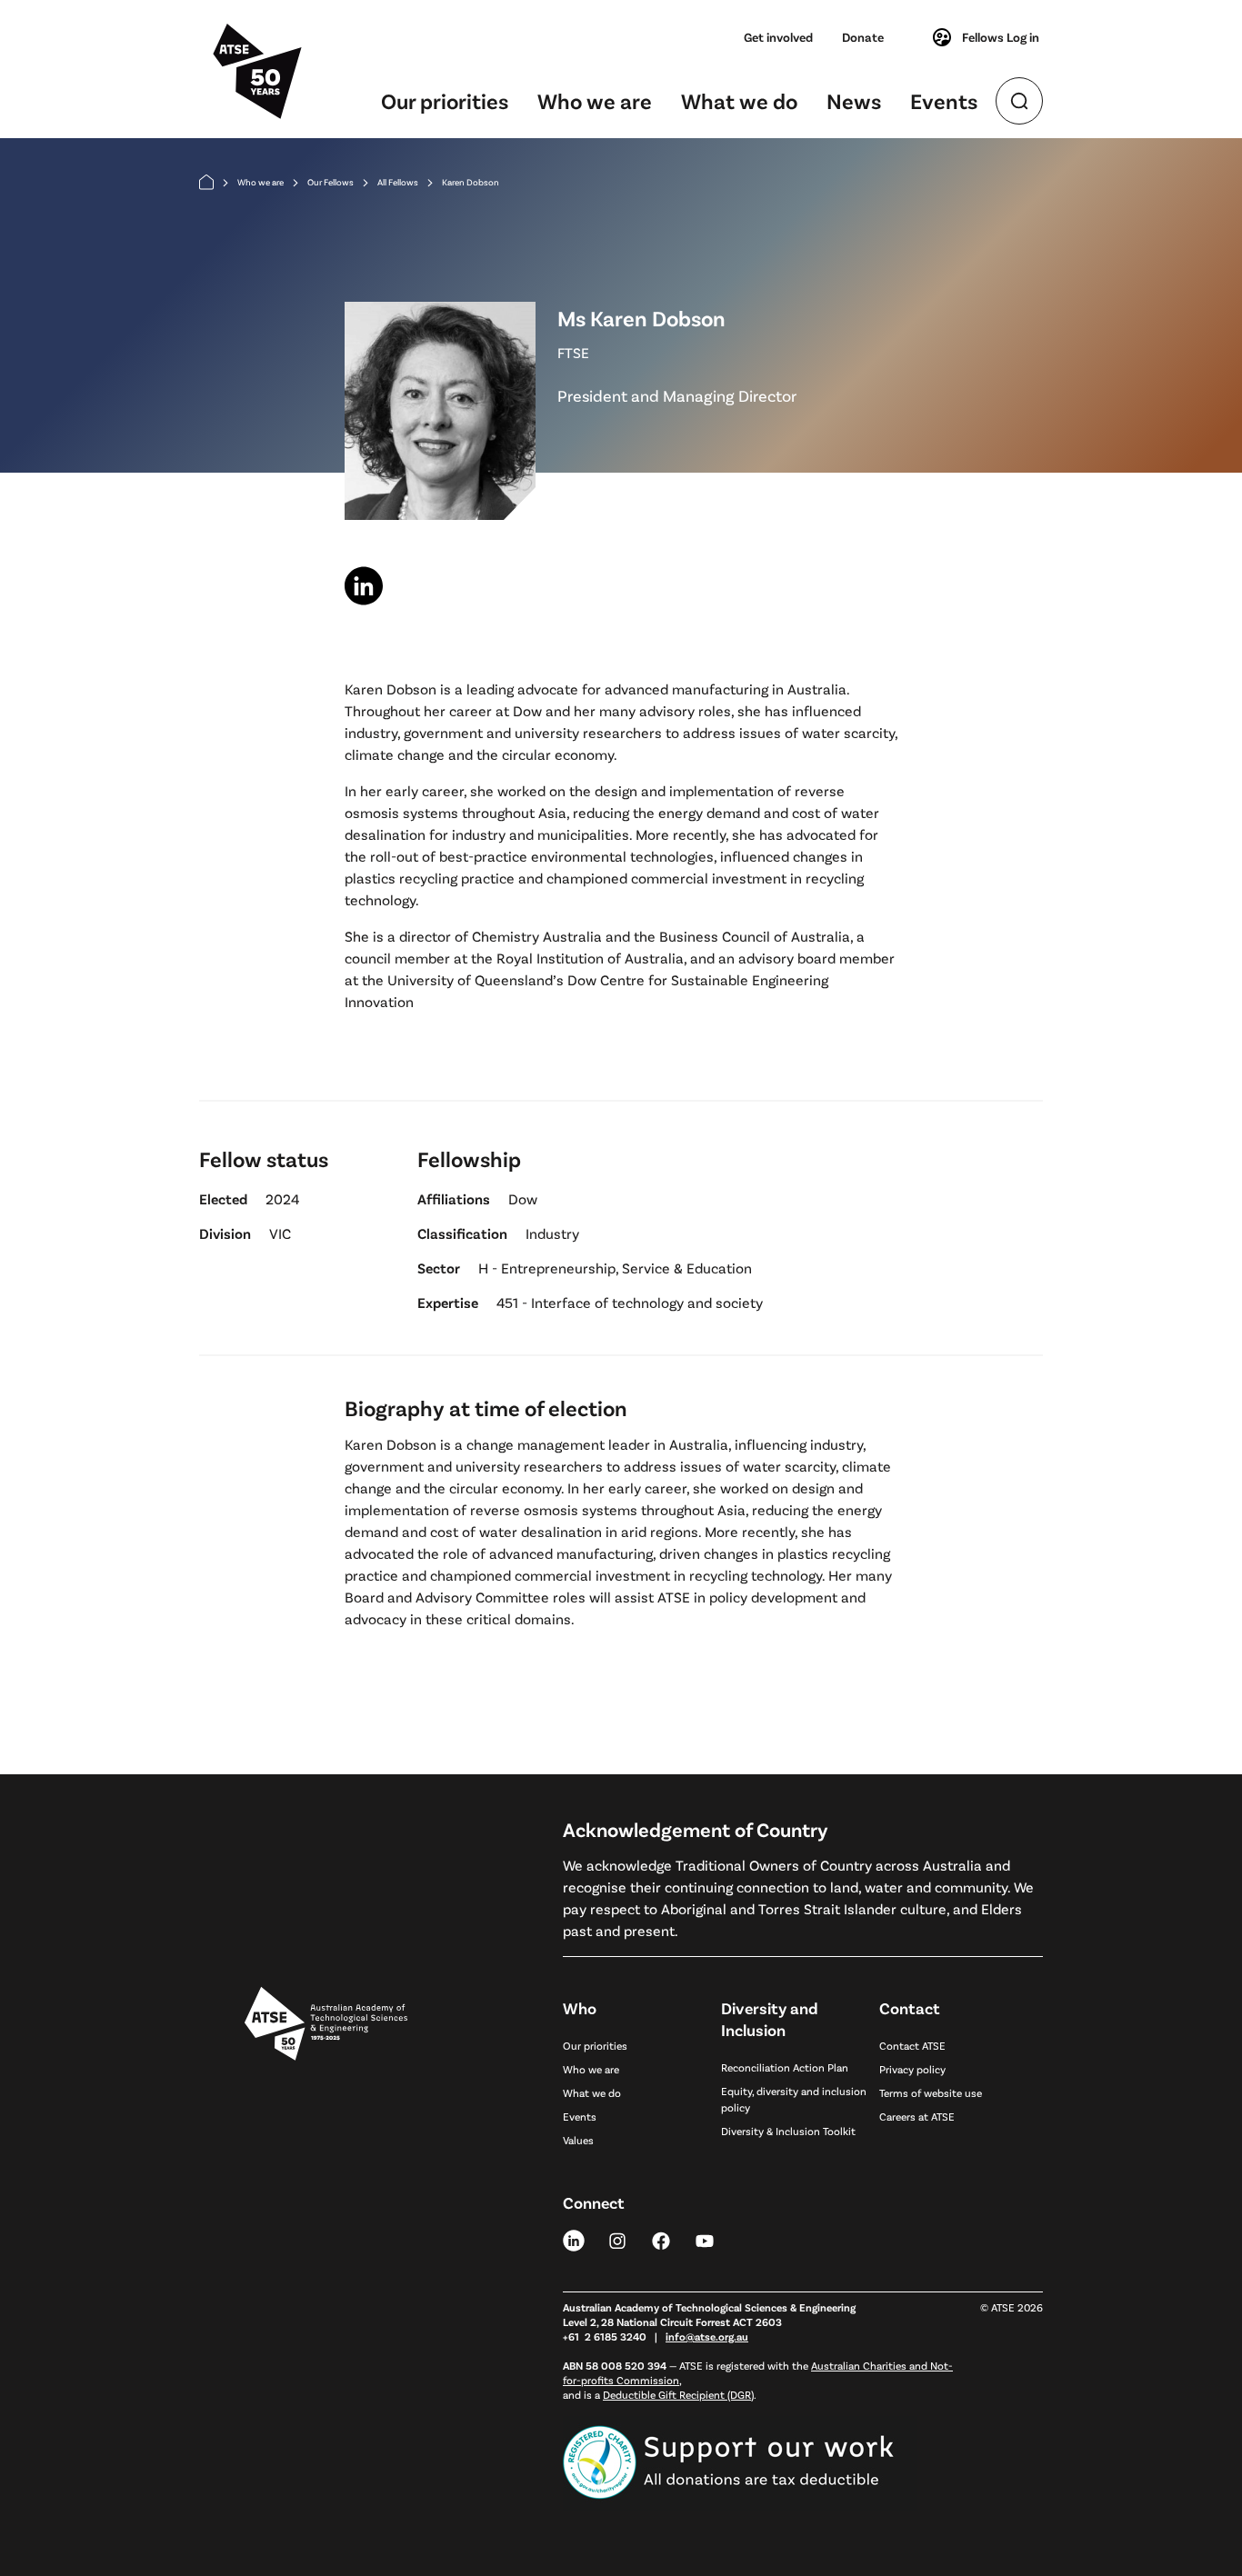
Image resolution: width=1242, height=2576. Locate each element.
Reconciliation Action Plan (785, 2067)
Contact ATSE (912, 2045)
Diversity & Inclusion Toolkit (788, 2131)
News (854, 100)
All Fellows (398, 182)
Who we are (595, 100)
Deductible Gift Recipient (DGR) (678, 2394)
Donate (863, 37)
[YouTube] (705, 2240)
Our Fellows (331, 182)
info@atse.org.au (707, 2336)
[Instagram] (617, 2240)
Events (944, 100)
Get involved (778, 37)
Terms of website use (931, 2092)
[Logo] (326, 2226)
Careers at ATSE (917, 2116)
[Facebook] (661, 2240)
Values (578, 2140)
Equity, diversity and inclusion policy (794, 2099)
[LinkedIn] (574, 2240)
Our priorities (445, 100)
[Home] (206, 182)
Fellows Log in (1001, 37)
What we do (739, 100)
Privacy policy (912, 2069)
